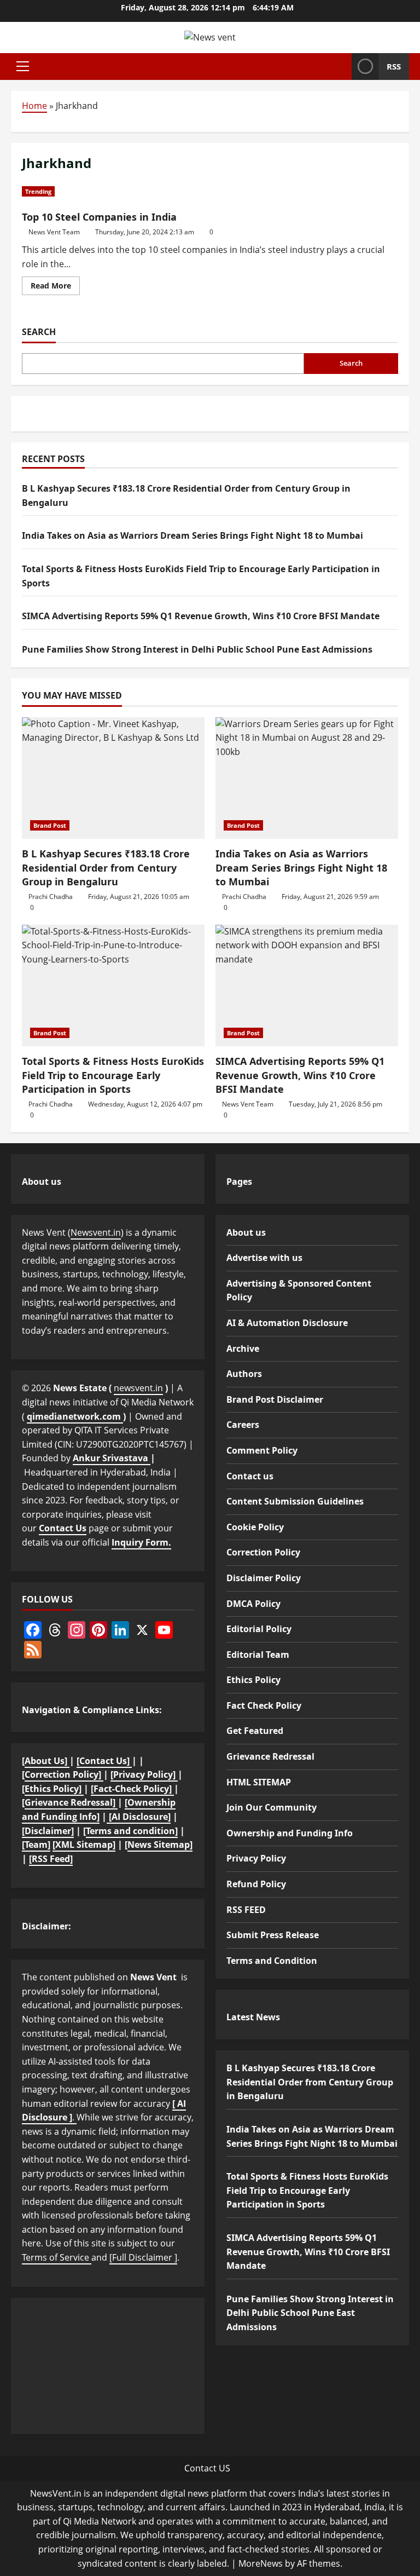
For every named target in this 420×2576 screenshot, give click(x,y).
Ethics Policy (253, 1680)
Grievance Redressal (270, 1756)
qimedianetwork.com (75, 1416)
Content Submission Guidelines (295, 1501)
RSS (394, 66)
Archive (243, 1348)
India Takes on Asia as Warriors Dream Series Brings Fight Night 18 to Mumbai (192, 535)
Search (39, 332)
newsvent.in (138, 1388)
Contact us (250, 1476)
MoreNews (261, 2563)
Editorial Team (258, 1655)
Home (34, 106)
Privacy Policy (256, 1858)
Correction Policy (263, 1552)
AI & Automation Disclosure (287, 1323)
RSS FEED (246, 1910)
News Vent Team (54, 232)
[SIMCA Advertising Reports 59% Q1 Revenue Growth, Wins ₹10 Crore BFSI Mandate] (307, 986)
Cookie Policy (255, 1527)
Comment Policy (262, 1450)
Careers (243, 1425)
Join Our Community (272, 1807)
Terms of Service (57, 2257)
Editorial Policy (259, 1629)
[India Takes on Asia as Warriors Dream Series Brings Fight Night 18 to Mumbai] (307, 778)
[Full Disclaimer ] (143, 2257)
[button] (23, 66)
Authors (244, 1374)
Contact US (207, 2468)
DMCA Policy (253, 1604)
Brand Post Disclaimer (275, 1399)
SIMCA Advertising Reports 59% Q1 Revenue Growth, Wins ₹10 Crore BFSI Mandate (201, 616)
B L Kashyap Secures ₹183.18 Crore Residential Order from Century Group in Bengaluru (106, 867)
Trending (38, 191)
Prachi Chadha (51, 897)
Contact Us (63, 1528)
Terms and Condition (272, 1961)
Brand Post (50, 825)
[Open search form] (340, 66)
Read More (55, 287)
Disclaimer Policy (264, 1578)
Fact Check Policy (264, 1705)
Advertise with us (264, 1258)
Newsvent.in (96, 1232)
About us (246, 1232)
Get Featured (255, 1731)
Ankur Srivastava (112, 1458)
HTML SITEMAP (259, 1782)
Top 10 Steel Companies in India (99, 217)
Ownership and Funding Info (290, 1833)
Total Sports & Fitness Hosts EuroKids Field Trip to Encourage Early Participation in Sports (113, 1075)
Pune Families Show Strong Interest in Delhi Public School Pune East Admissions (197, 649)
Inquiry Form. (141, 1542)
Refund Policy (256, 1884)
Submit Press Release (273, 1935)
